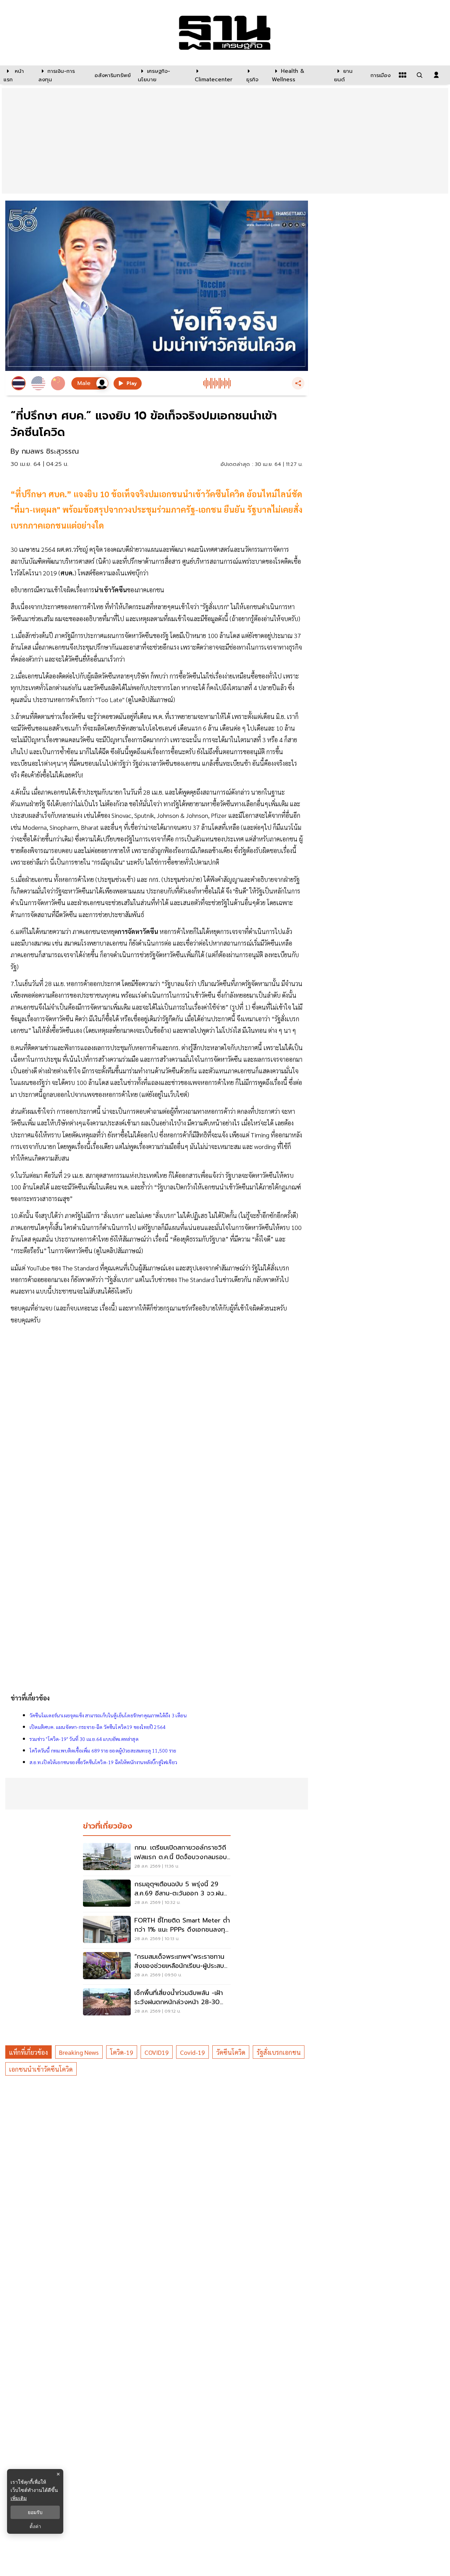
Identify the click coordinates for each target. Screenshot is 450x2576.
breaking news (79, 2052)
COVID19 (157, 2052)
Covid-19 (192, 2052)
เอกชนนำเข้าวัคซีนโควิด (41, 2069)
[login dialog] (436, 75)
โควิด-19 (122, 2052)
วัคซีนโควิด (231, 2052)
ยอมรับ (35, 2512)
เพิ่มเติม (19, 2498)
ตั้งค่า (35, 2526)
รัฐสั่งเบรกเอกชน (279, 2052)
